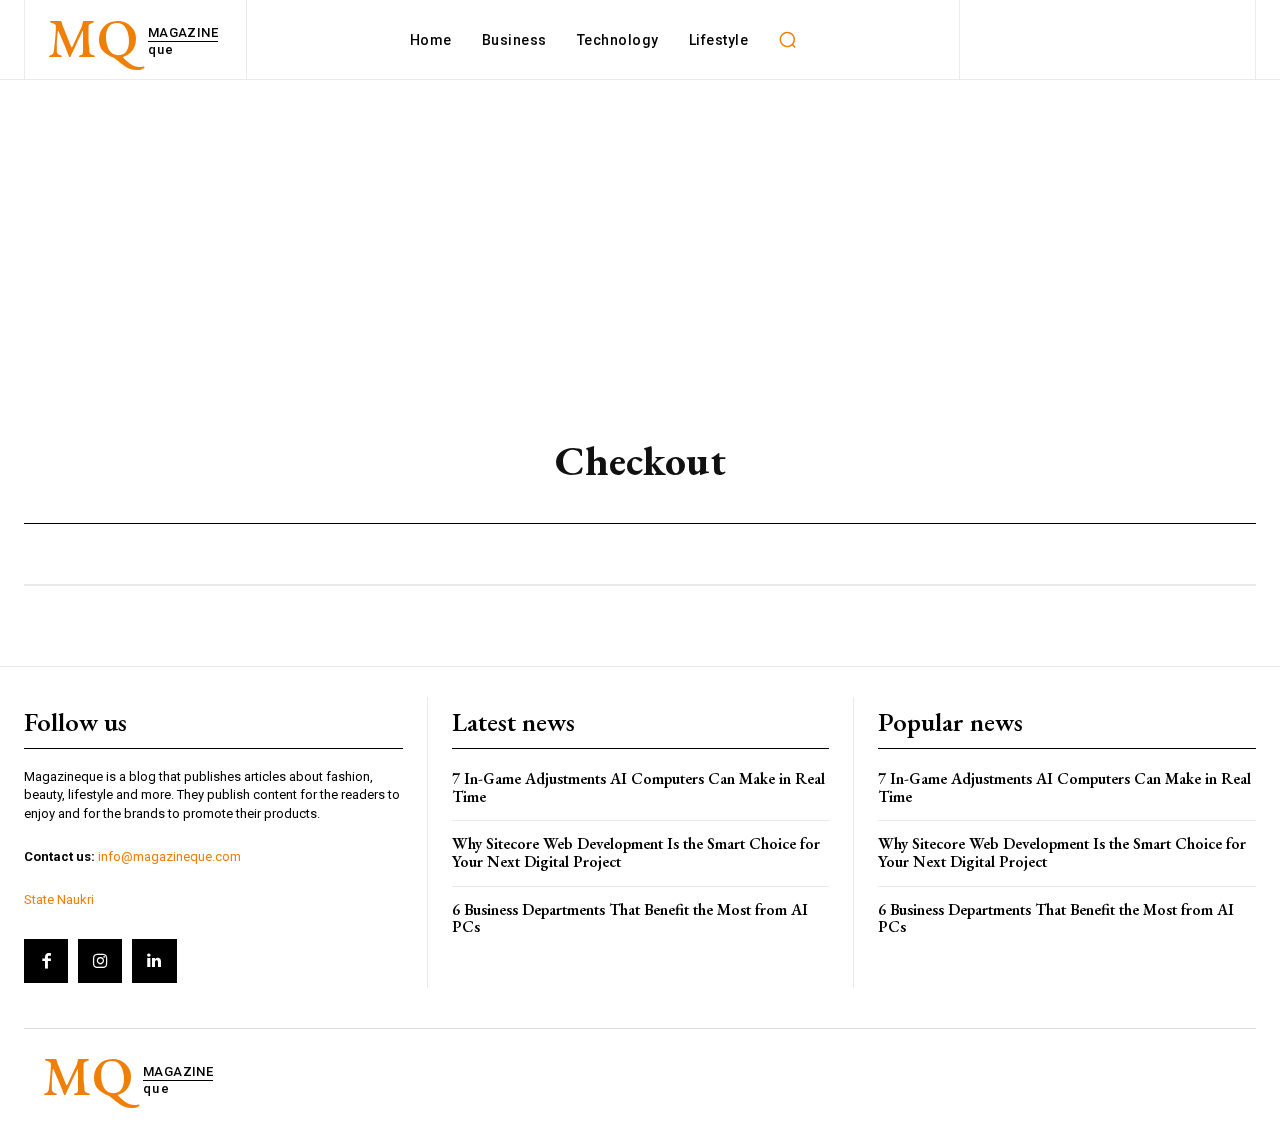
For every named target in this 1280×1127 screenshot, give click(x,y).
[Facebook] (46, 961)
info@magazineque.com (169, 856)
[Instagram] (100, 961)
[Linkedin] (154, 961)
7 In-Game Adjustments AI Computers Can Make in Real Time (638, 787)
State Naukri (59, 899)
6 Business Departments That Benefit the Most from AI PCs (630, 918)
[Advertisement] (640, 230)
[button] (787, 40)
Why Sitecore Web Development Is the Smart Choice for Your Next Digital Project (636, 852)
